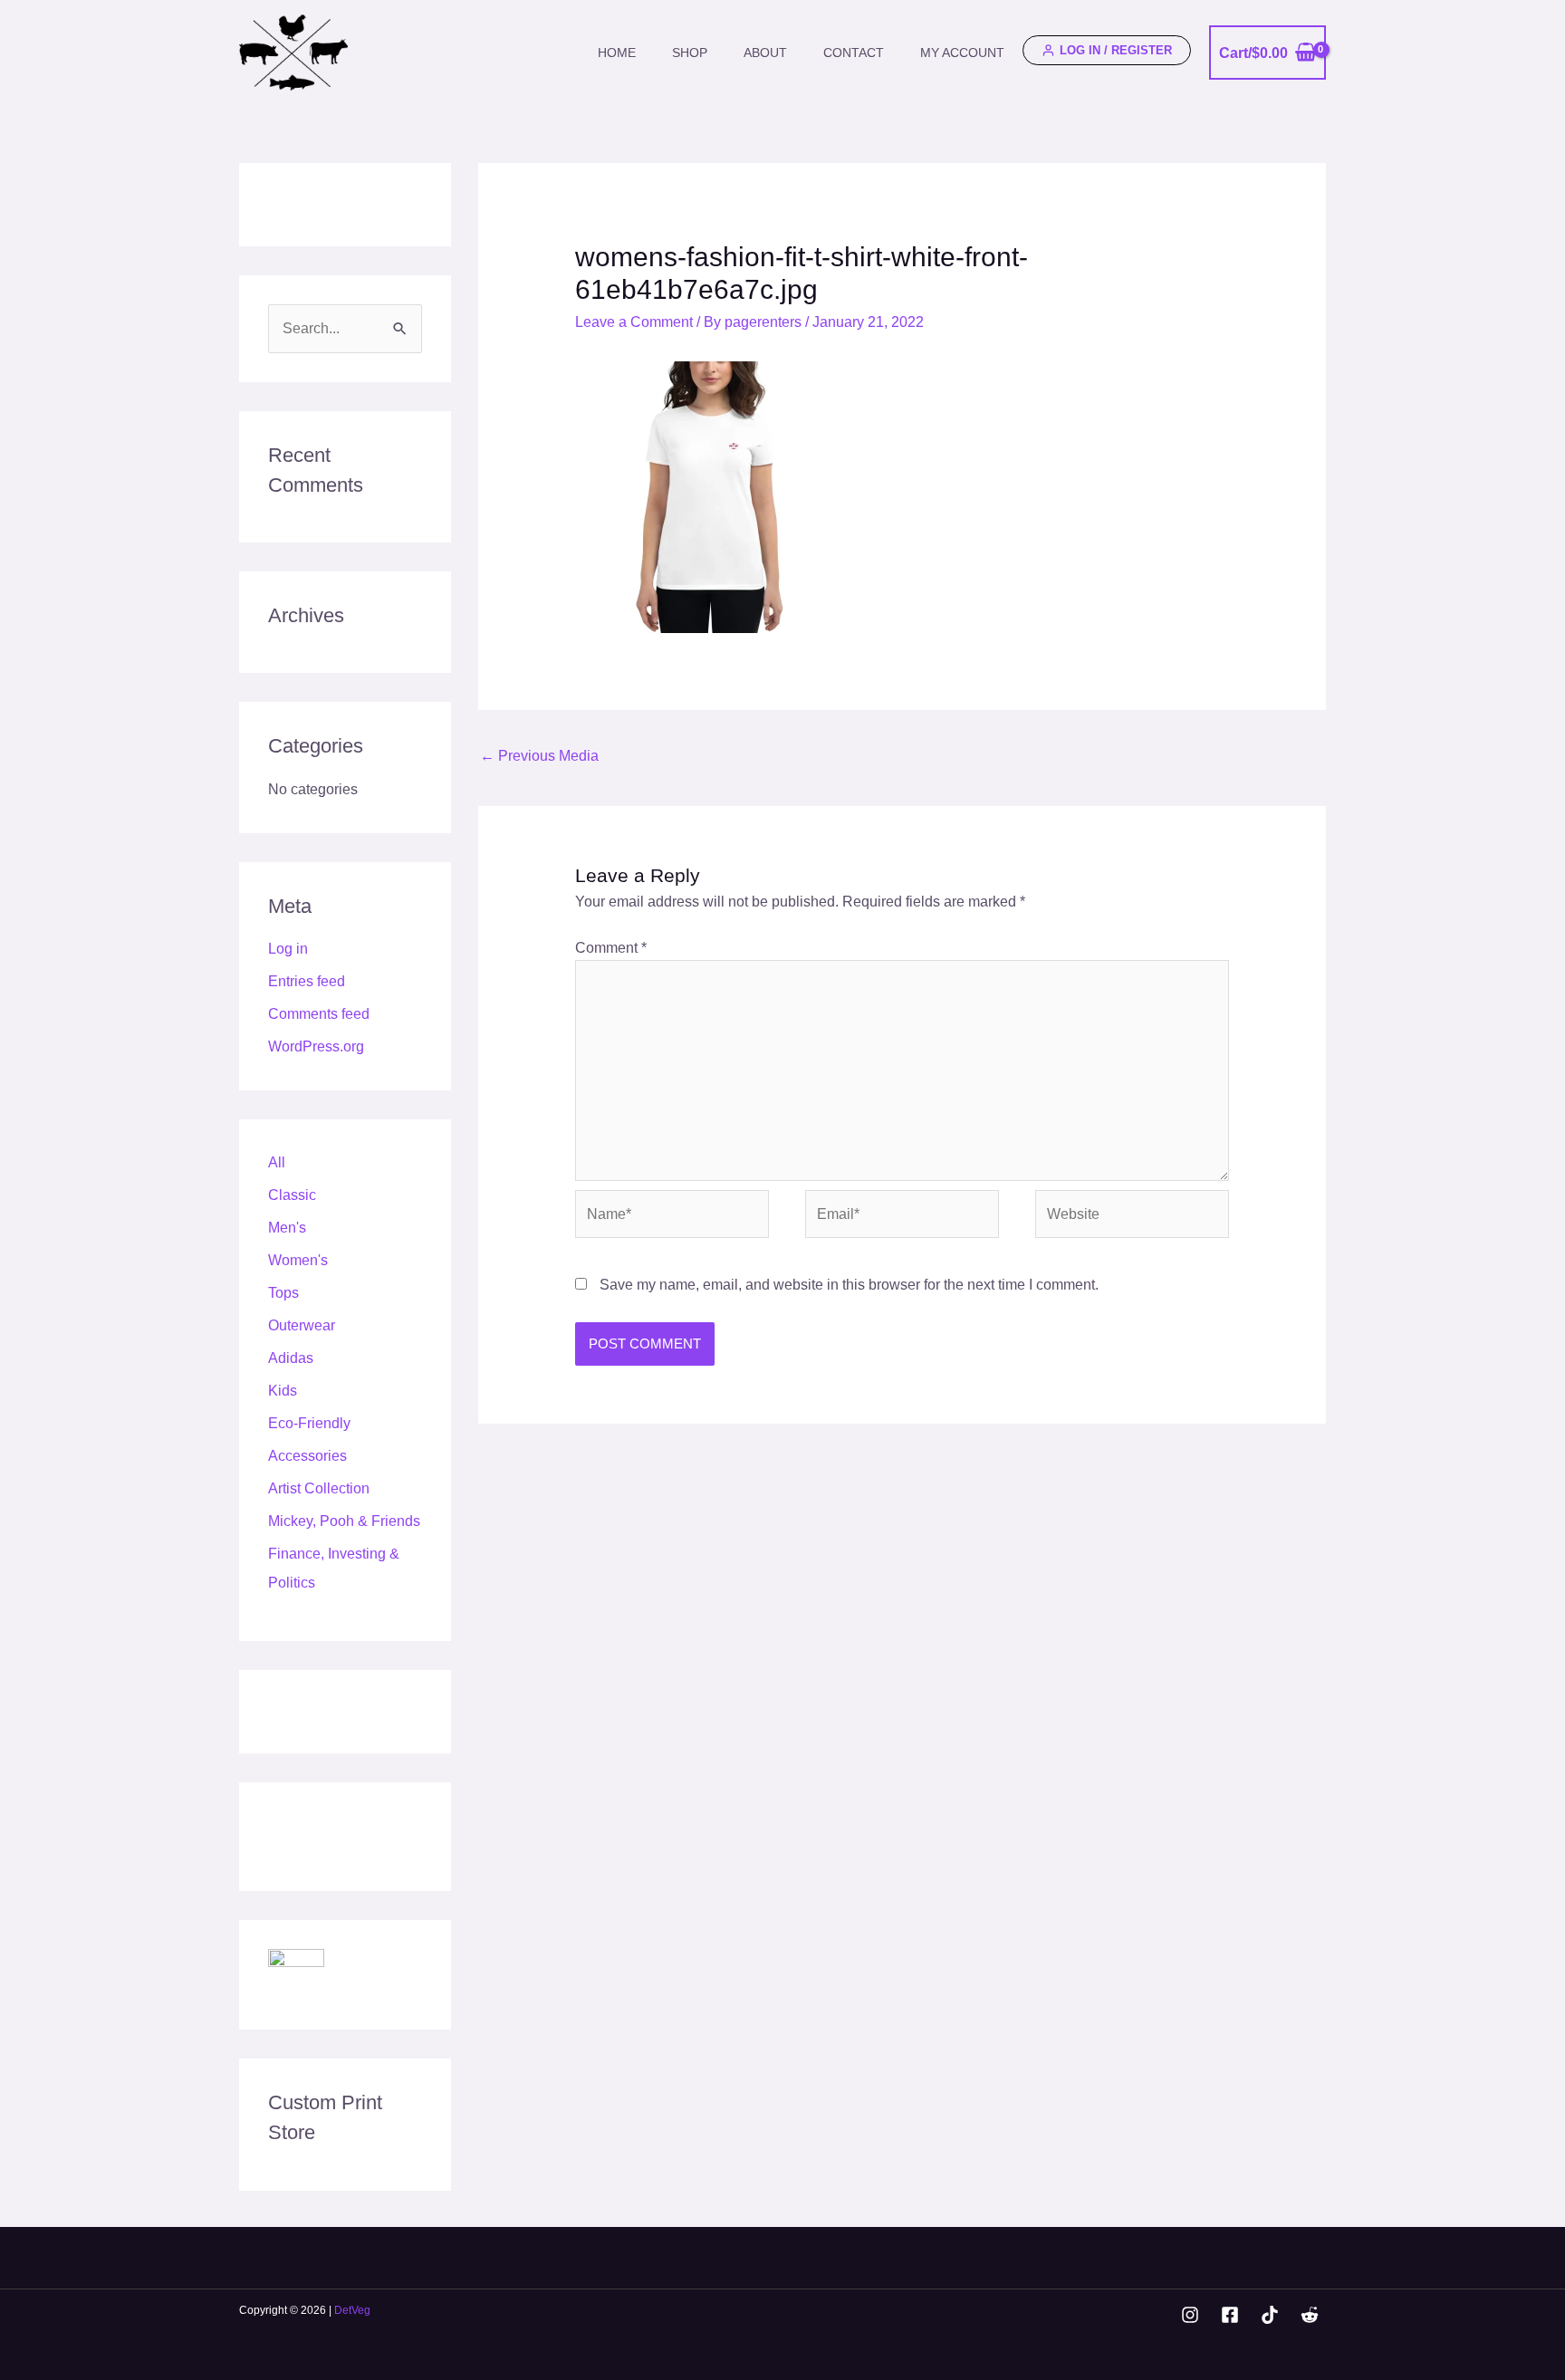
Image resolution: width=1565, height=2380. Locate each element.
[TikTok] (1270, 2315)
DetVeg (352, 2310)
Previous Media (539, 756)
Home (617, 53)
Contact (854, 53)
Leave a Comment (634, 322)
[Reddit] (1310, 2315)
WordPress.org (316, 1046)
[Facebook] (1230, 2315)
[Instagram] (1190, 2315)
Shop (690, 53)
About (765, 53)
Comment (611, 948)
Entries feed (307, 981)
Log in (288, 949)
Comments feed (319, 1014)
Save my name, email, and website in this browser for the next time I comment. (849, 1285)
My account (962, 53)
